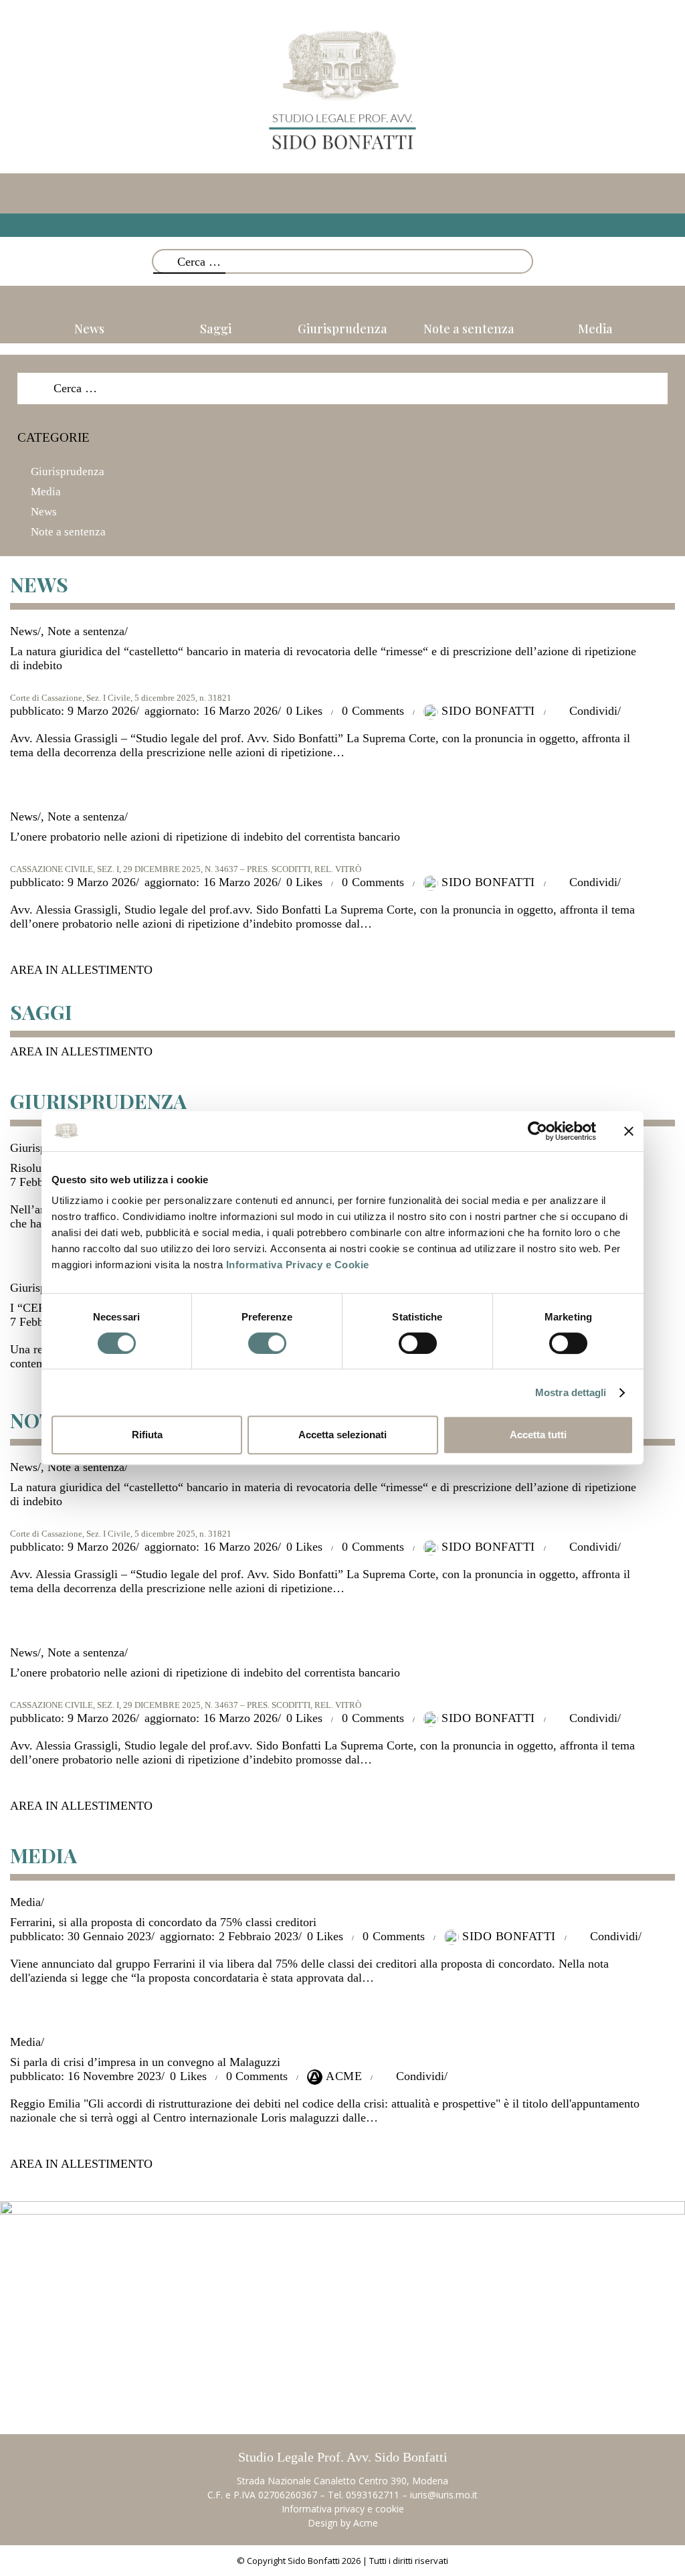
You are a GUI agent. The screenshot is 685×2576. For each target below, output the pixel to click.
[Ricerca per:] (342, 388)
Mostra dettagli (571, 1392)
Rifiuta (147, 1435)
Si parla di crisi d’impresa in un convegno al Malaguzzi (145, 2062)
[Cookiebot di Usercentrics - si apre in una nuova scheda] (537, 1131)
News (89, 329)
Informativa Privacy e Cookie (298, 1265)
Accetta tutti (538, 1435)
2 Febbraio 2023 (229, 1936)
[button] (342, 225)
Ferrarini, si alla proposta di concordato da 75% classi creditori (163, 1922)
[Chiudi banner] (629, 1131)
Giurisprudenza (342, 329)
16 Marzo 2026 (211, 711)
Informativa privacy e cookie (343, 2509)
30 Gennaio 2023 (81, 1936)
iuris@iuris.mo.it (444, 2495)
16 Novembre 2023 (86, 2076)
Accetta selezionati (342, 1435)
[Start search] (526, 265)
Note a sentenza (469, 329)
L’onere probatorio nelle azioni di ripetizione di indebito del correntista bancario (205, 837)
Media (595, 329)
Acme (366, 2523)
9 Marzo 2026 (73, 711)
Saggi (216, 329)
